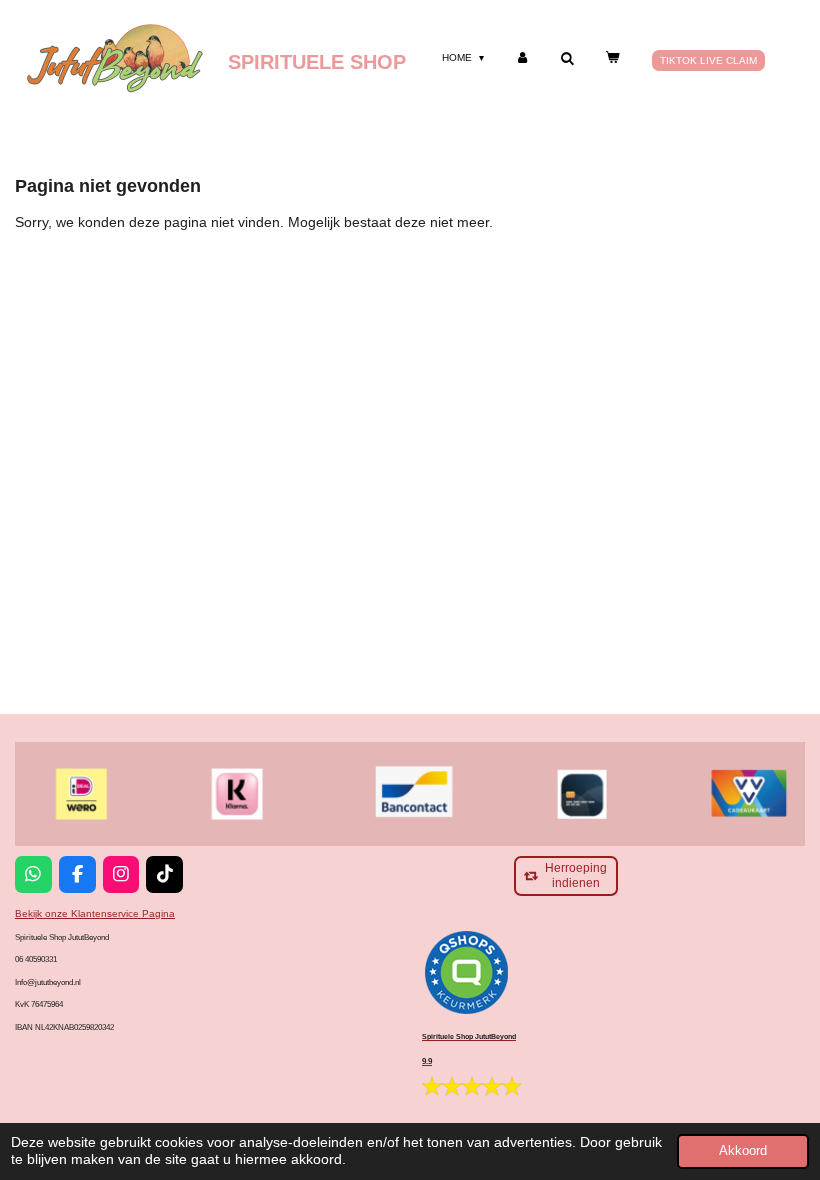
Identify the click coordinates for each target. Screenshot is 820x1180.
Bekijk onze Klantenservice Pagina (95, 913)
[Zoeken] (567, 58)
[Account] (522, 57)
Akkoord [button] (743, 1151)
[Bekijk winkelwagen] (612, 57)
